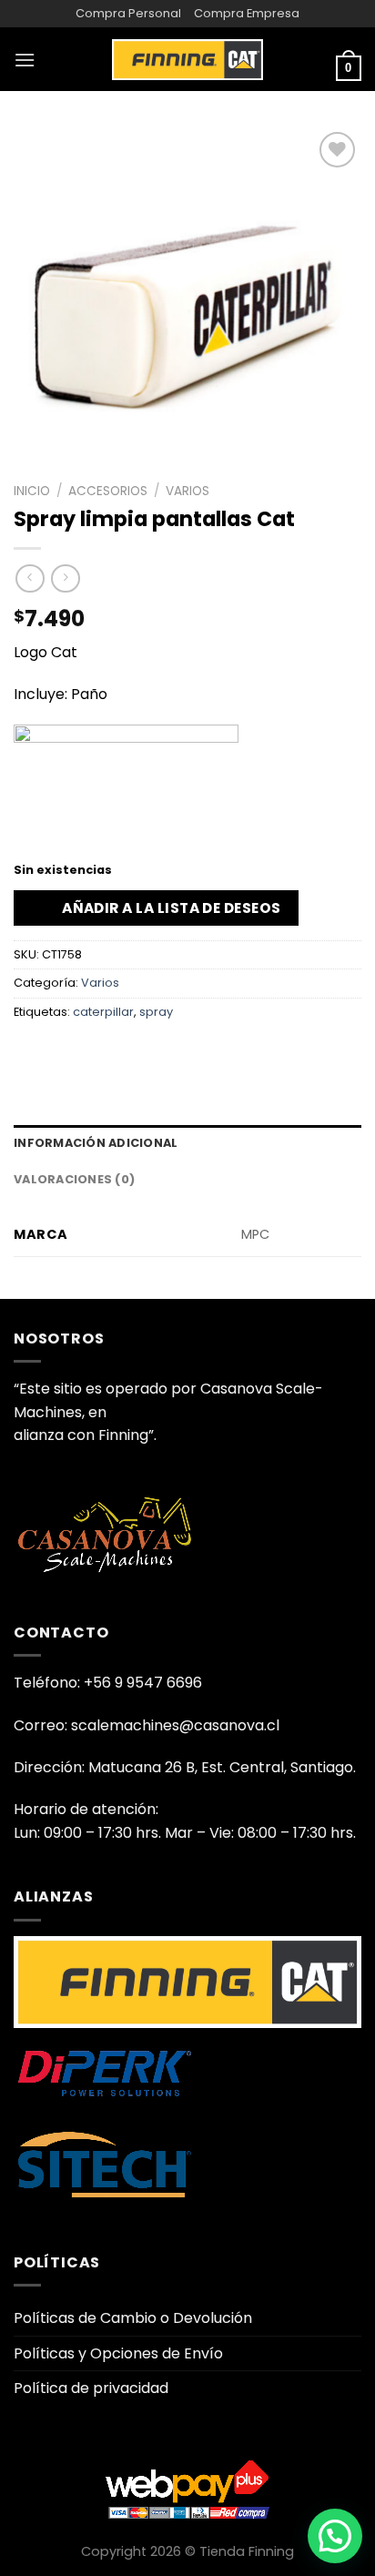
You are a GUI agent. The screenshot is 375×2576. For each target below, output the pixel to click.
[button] (335, 2536)
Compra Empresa (247, 13)
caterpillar (103, 1012)
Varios (187, 491)
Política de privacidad (91, 2388)
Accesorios (108, 491)
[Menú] (25, 60)
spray (156, 1012)
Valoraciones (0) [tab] (74, 1179)
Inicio (32, 491)
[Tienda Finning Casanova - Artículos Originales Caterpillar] (187, 59)
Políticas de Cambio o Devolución (133, 2318)
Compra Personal (128, 13)
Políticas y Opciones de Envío (118, 2353)
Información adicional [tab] (96, 1143)
